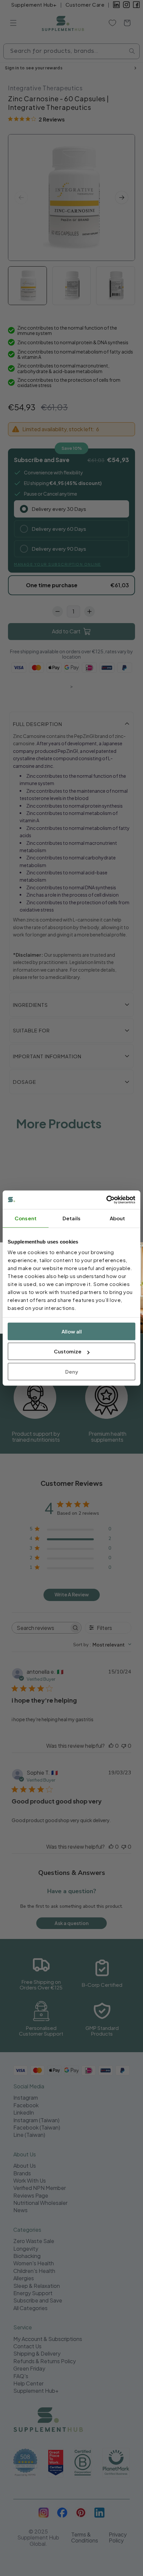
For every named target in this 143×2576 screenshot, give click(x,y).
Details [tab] (71, 1218)
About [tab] (118, 1218)
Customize (68, 1351)
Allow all (72, 1331)
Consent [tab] (26, 1218)
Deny (72, 1371)
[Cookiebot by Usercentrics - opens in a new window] (106, 1200)
